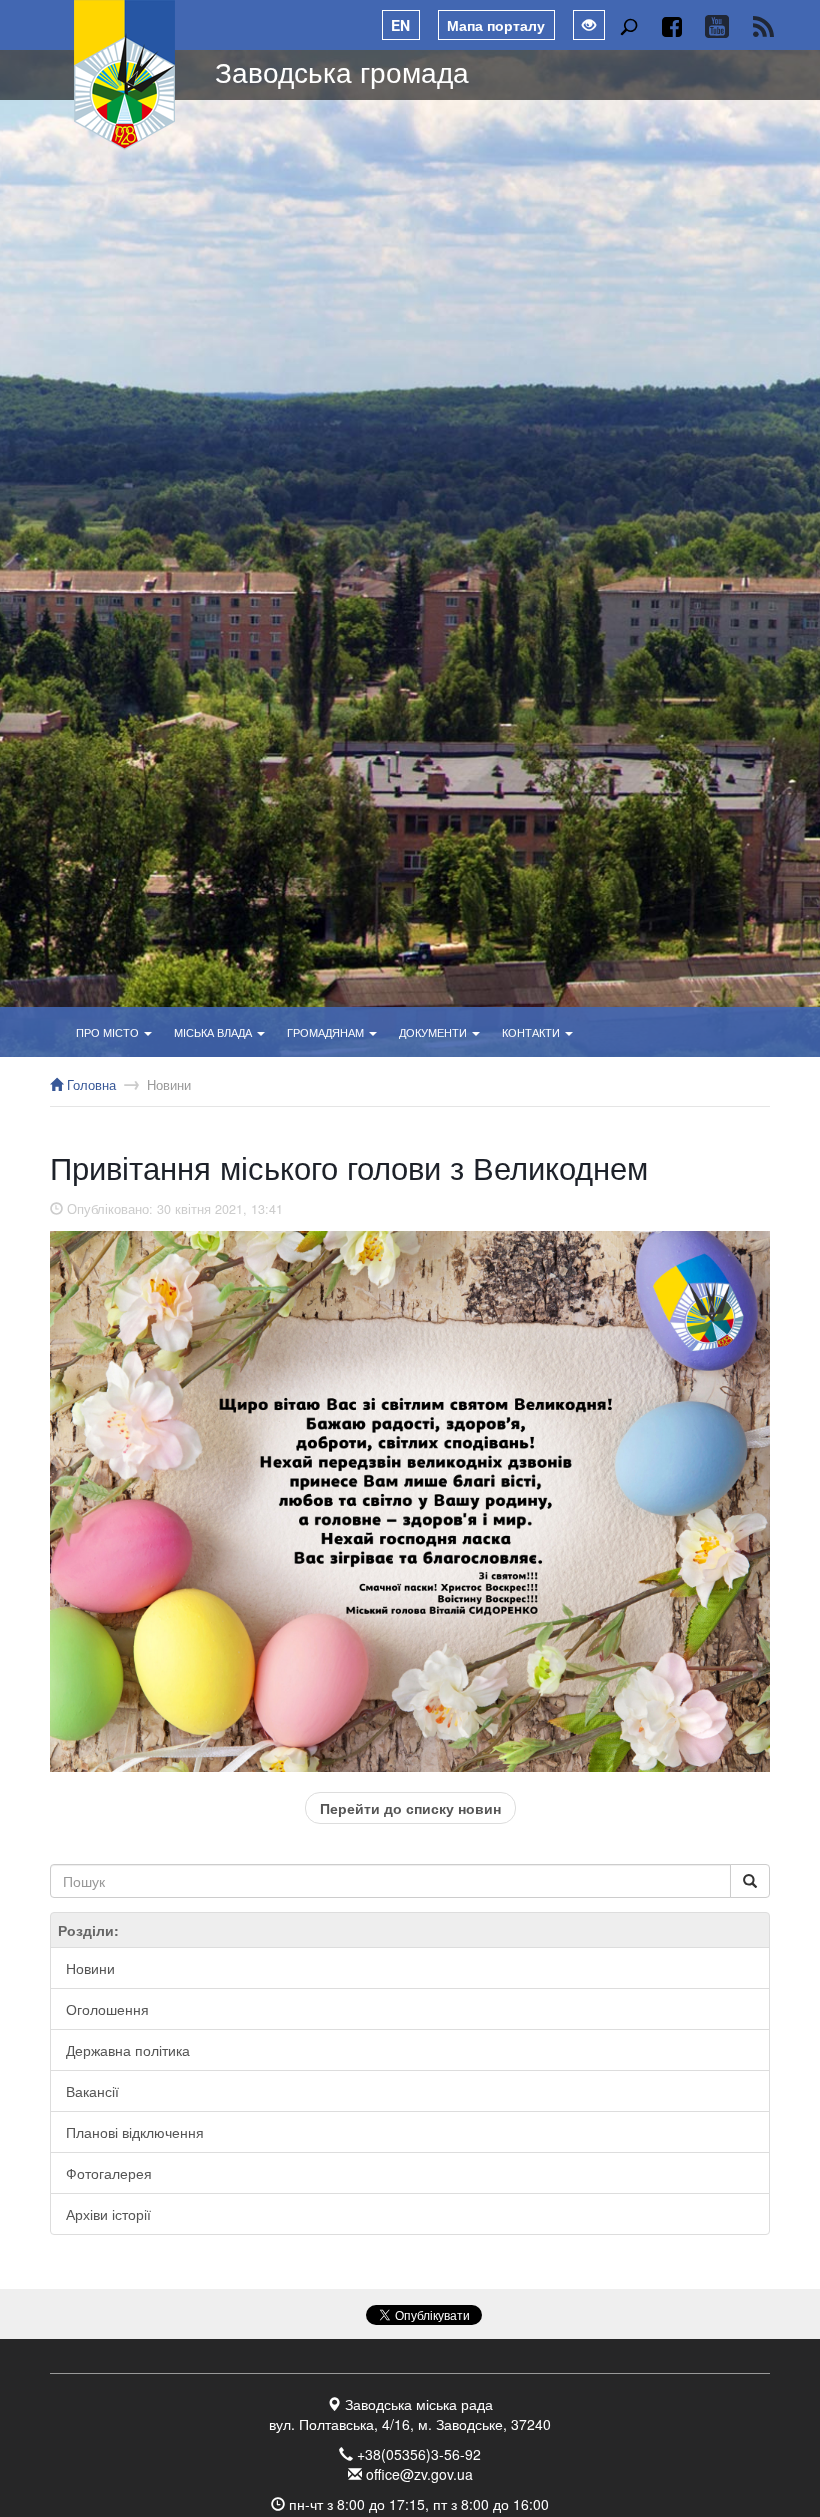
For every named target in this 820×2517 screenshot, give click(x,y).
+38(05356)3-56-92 (419, 2454)
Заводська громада (342, 71)
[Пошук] (628, 26)
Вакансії (92, 2091)
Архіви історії (108, 2214)
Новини (169, 1085)
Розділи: (88, 1930)
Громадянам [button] (327, 1032)
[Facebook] (671, 26)
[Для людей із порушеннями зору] (589, 25)
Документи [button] (434, 1032)
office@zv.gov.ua (419, 2474)
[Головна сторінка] (125, 75)
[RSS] (763, 26)
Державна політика (128, 2050)
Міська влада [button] (214, 1032)
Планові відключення (135, 2132)
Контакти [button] (532, 1032)
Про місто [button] (109, 1032)
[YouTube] (716, 26)
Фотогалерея (109, 2173)
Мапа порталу (496, 25)
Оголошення (107, 2009)
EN (400, 25)
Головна (89, 1085)
